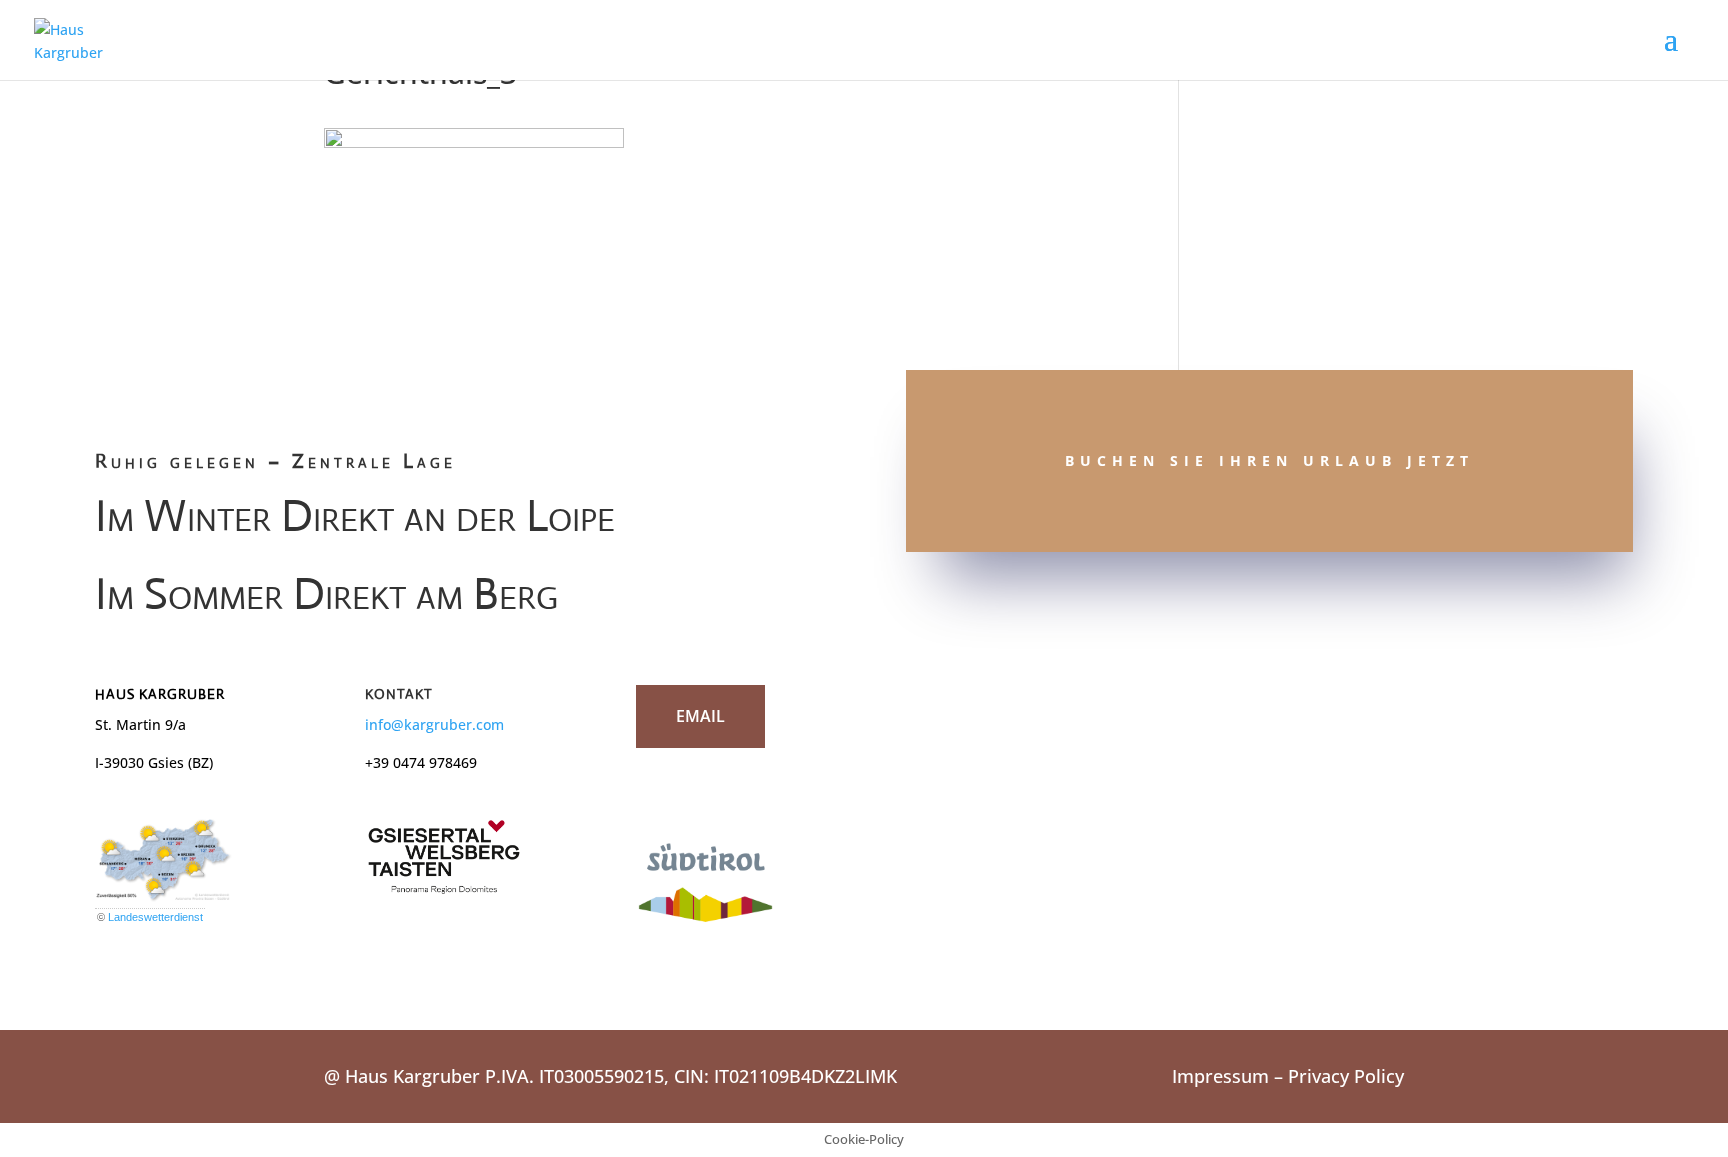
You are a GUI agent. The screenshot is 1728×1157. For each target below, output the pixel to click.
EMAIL (700, 716)
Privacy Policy (1346, 1076)
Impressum (1220, 1076)
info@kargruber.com (434, 724)
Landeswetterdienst (155, 917)
